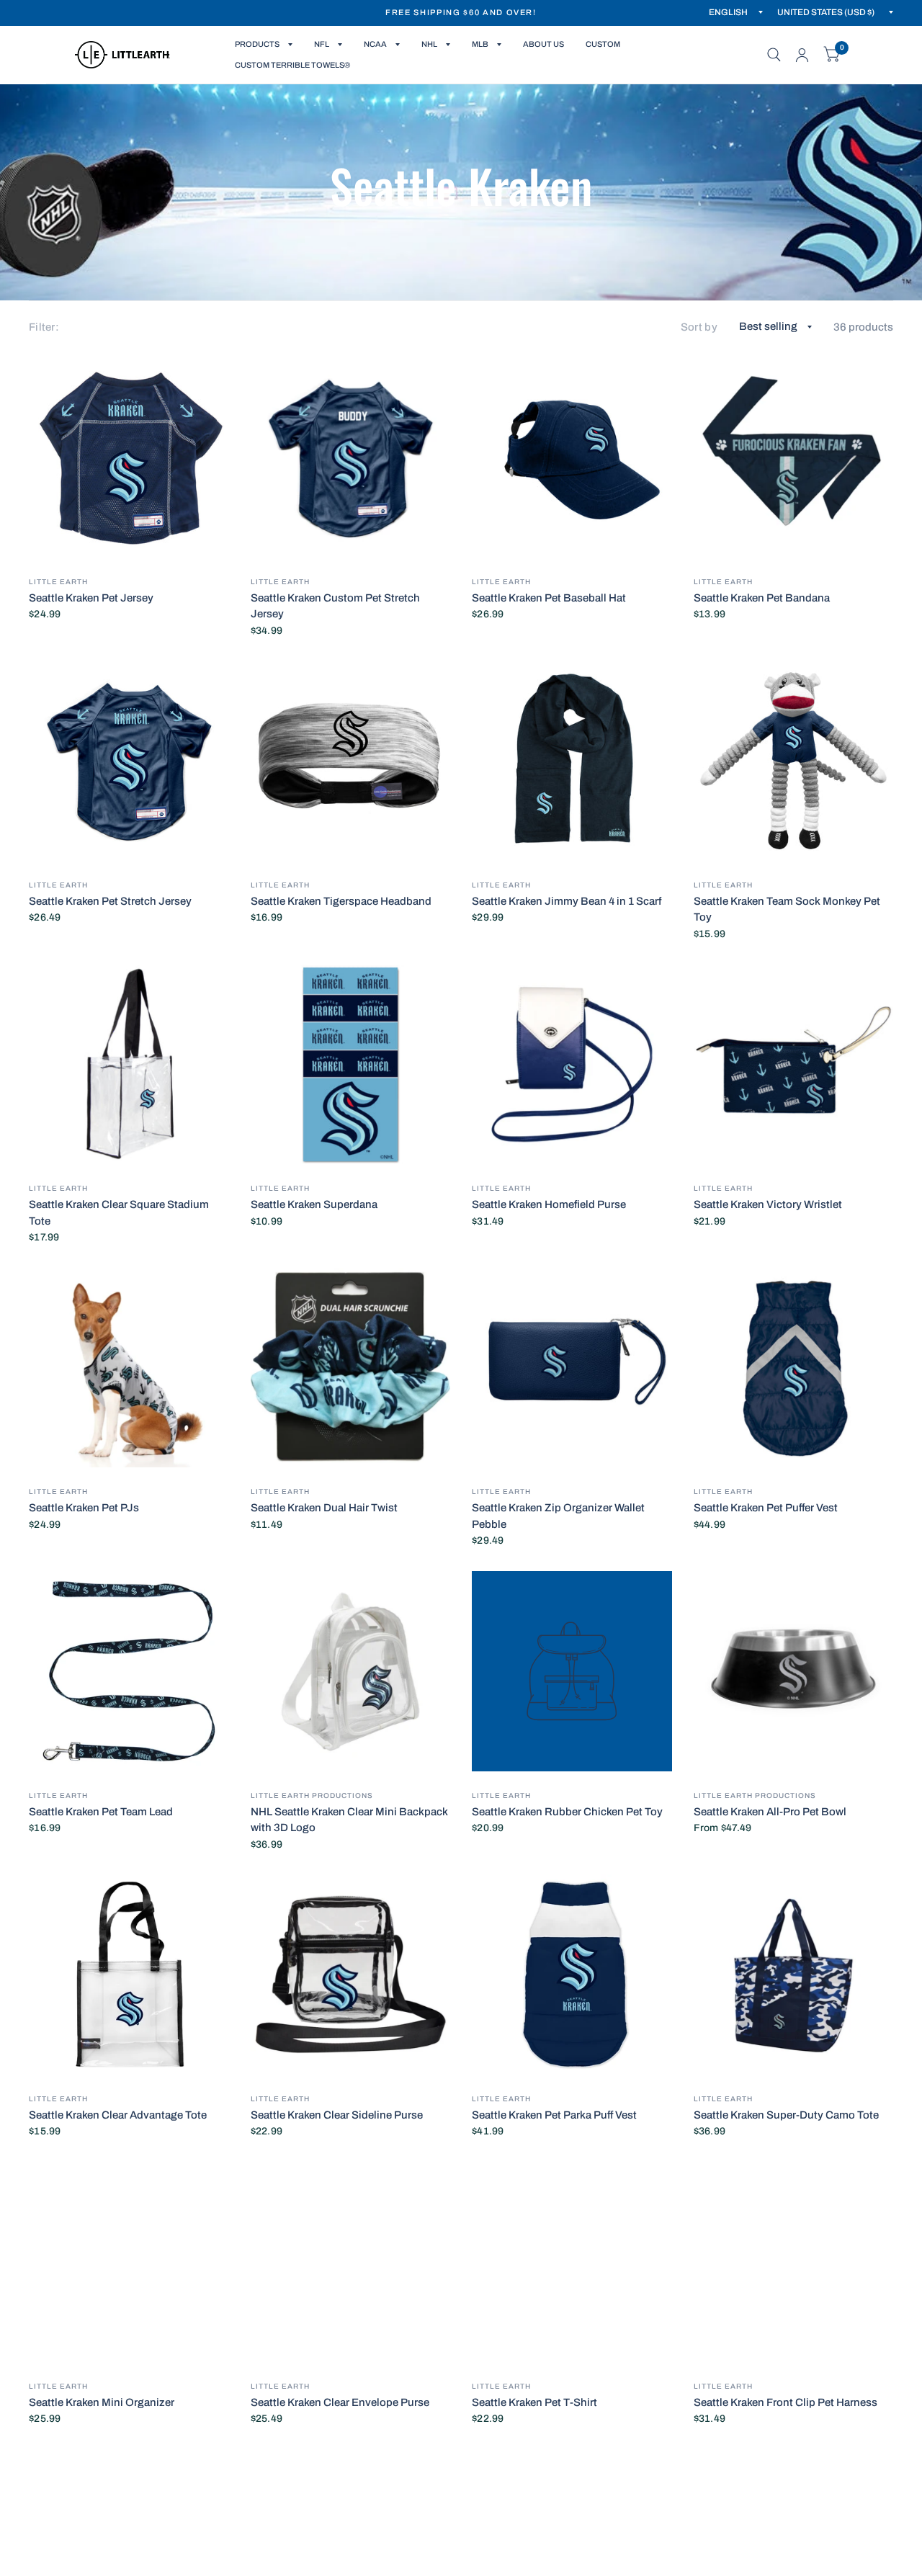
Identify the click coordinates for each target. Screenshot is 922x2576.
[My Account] (802, 55)
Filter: (44, 327)
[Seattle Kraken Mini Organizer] (129, 2262)
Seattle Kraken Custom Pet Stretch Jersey (335, 606)
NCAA (375, 44)
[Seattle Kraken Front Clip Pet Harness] (794, 2262)
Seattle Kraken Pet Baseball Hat (549, 598)
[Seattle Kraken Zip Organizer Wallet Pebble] (572, 1368)
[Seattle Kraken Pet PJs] (129, 1368)
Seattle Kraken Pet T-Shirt (534, 2402)
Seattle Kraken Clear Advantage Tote (118, 2115)
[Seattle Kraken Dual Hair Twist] (351, 1368)
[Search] (774, 55)
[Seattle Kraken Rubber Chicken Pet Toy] (572, 1671)
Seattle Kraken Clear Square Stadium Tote (119, 1213)
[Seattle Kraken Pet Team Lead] (129, 1671)
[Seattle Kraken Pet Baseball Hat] (572, 457)
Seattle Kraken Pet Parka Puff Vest (554, 2115)
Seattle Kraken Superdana (314, 1204)
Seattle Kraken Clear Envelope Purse (340, 2402)
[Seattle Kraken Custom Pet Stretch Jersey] (351, 457)
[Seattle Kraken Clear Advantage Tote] (129, 1975)
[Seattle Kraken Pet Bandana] (794, 457)
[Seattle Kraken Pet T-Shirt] (572, 2262)
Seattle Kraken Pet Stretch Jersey (110, 901)
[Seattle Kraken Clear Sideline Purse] (351, 1975)
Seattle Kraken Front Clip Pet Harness (786, 2402)
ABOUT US (543, 44)
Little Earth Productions (312, 1795)
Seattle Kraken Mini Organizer (102, 2402)
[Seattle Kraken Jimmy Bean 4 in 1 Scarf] (572, 761)
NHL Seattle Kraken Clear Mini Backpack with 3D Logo (349, 1820)
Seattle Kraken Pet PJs (84, 1508)
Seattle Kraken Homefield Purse (549, 1204)
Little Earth (58, 582)
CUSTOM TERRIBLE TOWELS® (292, 65)
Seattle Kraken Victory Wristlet (768, 1204)
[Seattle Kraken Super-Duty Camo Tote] (794, 1975)
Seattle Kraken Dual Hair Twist (324, 1508)
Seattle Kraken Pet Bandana (762, 598)
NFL (322, 44)
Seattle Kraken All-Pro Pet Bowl (770, 1812)
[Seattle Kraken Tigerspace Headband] (351, 761)
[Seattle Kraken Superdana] (351, 1065)
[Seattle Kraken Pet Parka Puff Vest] (572, 1975)
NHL (429, 44)
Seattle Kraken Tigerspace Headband (341, 901)
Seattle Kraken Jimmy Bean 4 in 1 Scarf (567, 901)
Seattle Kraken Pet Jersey (91, 598)
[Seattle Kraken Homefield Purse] (572, 1065)
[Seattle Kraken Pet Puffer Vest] (794, 1368)
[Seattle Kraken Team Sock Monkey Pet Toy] (794, 761)
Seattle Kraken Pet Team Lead (101, 1812)
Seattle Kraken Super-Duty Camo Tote (786, 2115)
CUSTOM (603, 44)
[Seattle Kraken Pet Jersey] (129, 457)
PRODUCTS (257, 44)
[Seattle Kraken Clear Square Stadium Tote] (129, 1065)
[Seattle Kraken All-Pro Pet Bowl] (794, 1671)
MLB (480, 44)
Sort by (699, 327)
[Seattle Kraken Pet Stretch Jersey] (129, 761)
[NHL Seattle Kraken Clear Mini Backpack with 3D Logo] (351, 1671)
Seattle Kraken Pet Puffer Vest (766, 1508)
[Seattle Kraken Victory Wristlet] (794, 1065)
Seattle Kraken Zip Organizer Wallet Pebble (558, 1516)
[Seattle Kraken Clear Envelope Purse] (351, 2262)
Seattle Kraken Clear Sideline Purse (337, 2115)
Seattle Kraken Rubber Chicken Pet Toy (567, 1812)
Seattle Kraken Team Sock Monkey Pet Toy (787, 909)
